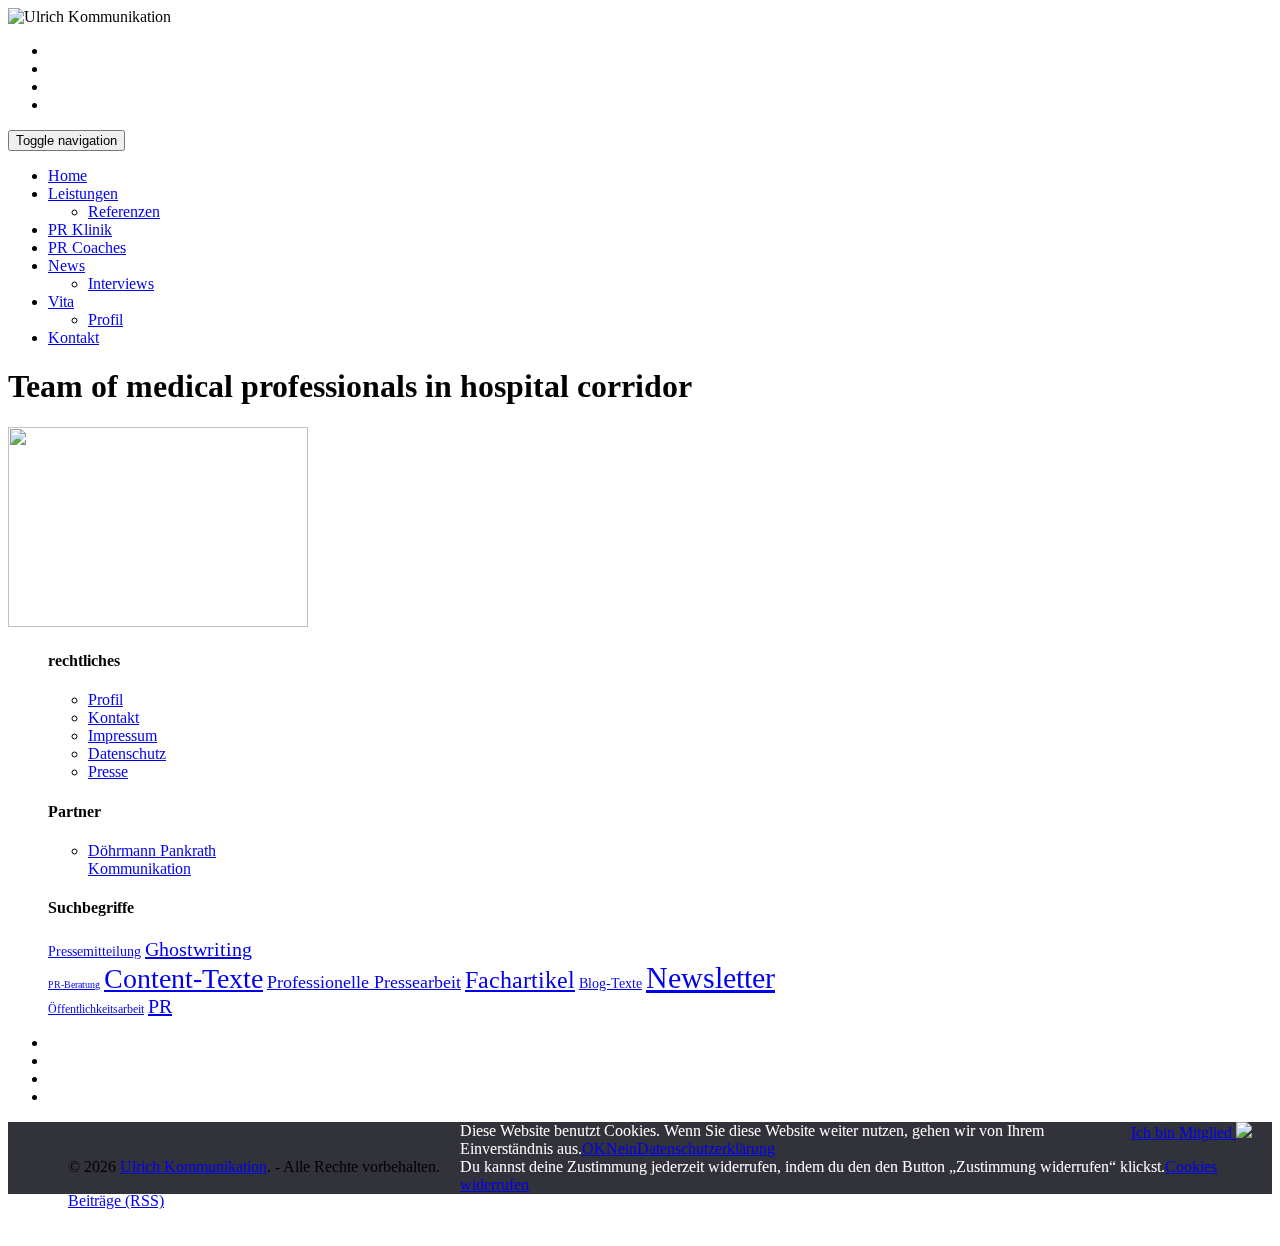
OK (594, 1148)
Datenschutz (127, 753)
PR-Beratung (74, 984)
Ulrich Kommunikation (193, 1166)
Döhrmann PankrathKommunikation (152, 859)
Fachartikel (520, 980)
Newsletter (710, 977)
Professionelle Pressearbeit (364, 982)
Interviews (121, 283)
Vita (61, 301)
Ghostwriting (198, 949)
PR (160, 1006)
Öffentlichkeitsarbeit (96, 1009)
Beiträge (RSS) (116, 1200)
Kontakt (73, 337)
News (66, 265)
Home (67, 175)
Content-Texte (183, 978)
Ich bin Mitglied (1183, 1132)
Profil (105, 319)
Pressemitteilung (94, 951)
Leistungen (83, 193)
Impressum (122, 735)
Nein (621, 1148)
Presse (108, 771)
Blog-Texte (610, 983)
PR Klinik (80, 229)
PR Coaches (87, 247)
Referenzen (124, 211)
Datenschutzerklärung (706, 1148)
